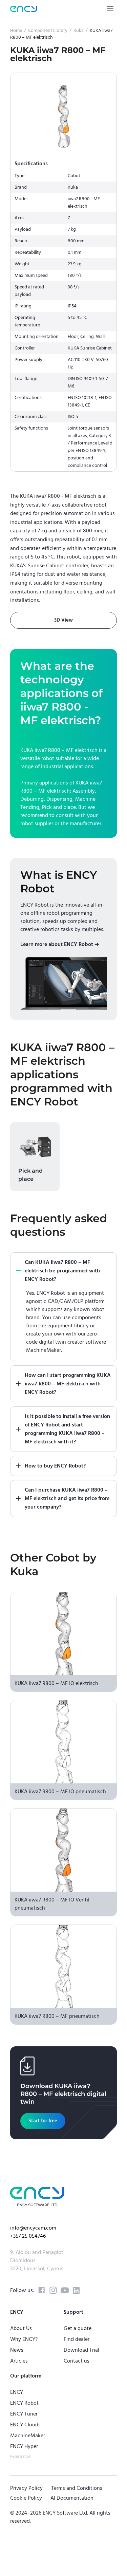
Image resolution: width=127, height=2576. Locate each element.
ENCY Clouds (25, 2425)
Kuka (79, 31)
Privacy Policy (26, 2488)
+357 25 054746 (28, 2236)
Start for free (43, 2121)
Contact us (77, 2361)
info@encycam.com (33, 2228)
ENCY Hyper (24, 2446)
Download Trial (81, 2350)
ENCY (17, 2392)
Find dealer (77, 2339)
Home (16, 31)
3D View (63, 620)
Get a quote (78, 2328)
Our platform (26, 2376)
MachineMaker (28, 2436)
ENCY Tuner (24, 2414)
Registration (21, 2456)
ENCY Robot (24, 2403)
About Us (21, 2328)
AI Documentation (72, 2498)
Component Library (48, 31)
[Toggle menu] (110, 9)
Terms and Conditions (77, 2488)
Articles (19, 2361)
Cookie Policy (26, 2498)
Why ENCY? (24, 2339)
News (17, 2350)
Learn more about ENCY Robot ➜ (60, 944)
